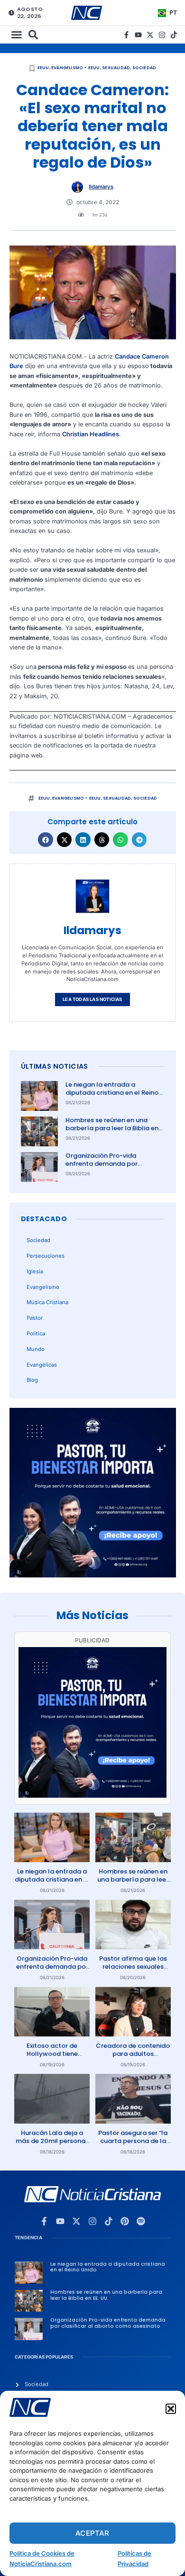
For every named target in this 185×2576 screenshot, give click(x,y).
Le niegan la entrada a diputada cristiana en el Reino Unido (112, 1093)
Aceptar (92, 2533)
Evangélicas (42, 1365)
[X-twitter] (150, 35)
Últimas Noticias (55, 1066)
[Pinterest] (125, 2221)
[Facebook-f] (126, 35)
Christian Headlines (91, 434)
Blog (32, 1380)
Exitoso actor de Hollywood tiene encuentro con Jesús (52, 2054)
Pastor (35, 1318)
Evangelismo (43, 1287)
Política (36, 1333)
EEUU (43, 68)
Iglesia (35, 1271)
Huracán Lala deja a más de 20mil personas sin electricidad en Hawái (52, 2145)
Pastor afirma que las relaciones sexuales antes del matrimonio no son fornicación (133, 1971)
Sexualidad (116, 68)
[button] (171, 2409)
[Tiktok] (174, 35)
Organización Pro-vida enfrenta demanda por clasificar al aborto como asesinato (106, 1168)
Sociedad (144, 68)
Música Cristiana (47, 1302)
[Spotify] (141, 2221)
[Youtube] (138, 35)
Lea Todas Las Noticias (92, 999)
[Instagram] (162, 35)
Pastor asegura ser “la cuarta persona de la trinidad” (133, 2141)
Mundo (36, 1349)
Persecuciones (46, 1256)
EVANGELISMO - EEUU (76, 68)
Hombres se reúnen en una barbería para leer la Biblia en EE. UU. (112, 1128)
